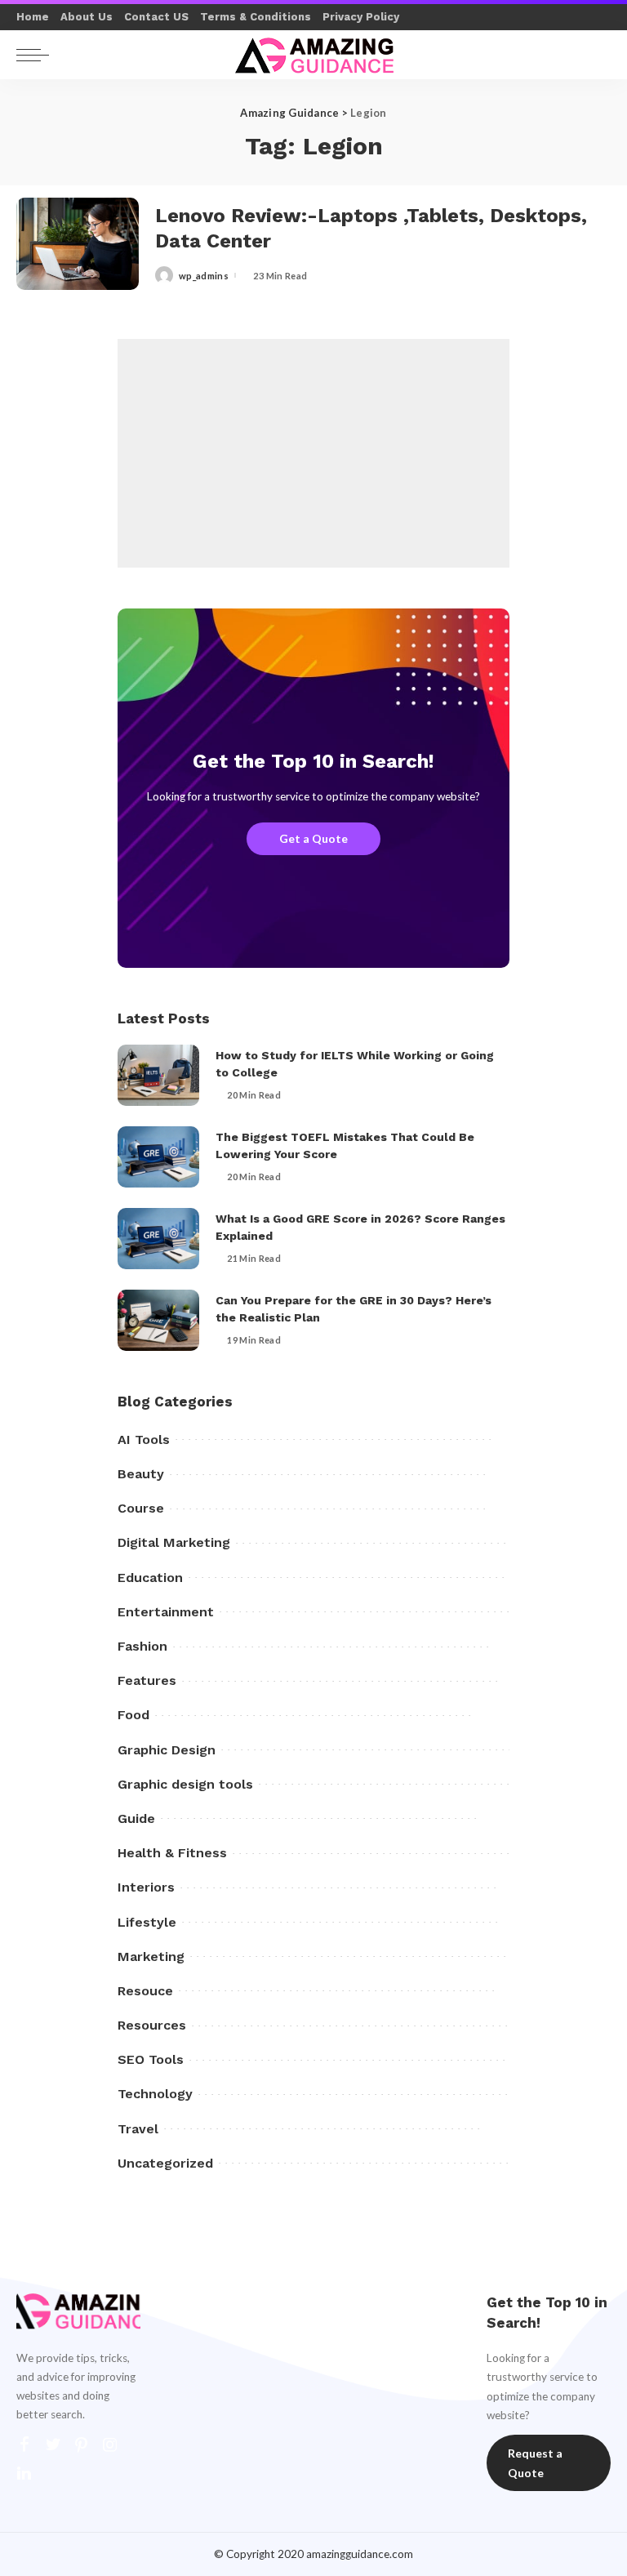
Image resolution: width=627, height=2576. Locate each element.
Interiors (146, 1887)
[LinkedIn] (24, 2473)
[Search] (594, 55)
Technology (155, 2094)
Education (150, 1578)
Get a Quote (313, 838)
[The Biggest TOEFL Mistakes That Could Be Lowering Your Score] (158, 1157)
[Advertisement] (313, 453)
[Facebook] (24, 2445)
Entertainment (166, 1612)
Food (133, 1715)
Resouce (145, 1991)
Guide (136, 1818)
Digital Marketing (174, 1542)
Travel (138, 2129)
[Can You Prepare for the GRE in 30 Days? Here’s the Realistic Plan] (158, 1320)
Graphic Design (167, 1750)
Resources (152, 2025)
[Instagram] (110, 2445)
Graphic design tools (185, 1784)
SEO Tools (151, 2059)
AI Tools (144, 1440)
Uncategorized (165, 2163)
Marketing (151, 1957)
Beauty (141, 1474)
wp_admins (204, 276)
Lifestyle (147, 1922)
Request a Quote (535, 2463)
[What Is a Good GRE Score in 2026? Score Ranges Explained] (158, 1239)
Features (147, 1680)
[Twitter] (53, 2445)
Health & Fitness (172, 1853)
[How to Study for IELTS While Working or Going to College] (158, 1075)
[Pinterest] (82, 2445)
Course (141, 1508)
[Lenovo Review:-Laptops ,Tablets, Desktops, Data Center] (78, 244)
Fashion (142, 1646)
